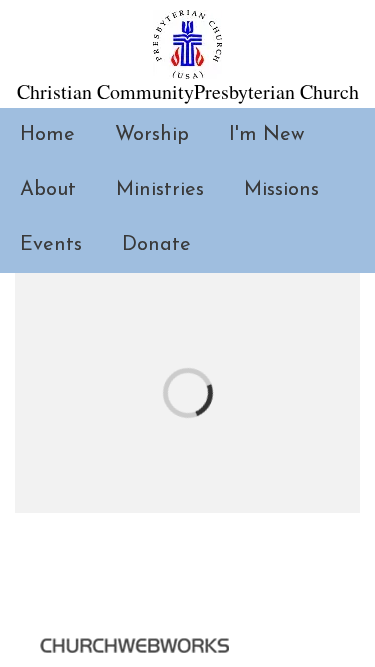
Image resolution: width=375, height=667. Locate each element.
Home (47, 135)
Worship (152, 135)
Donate (156, 245)
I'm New (266, 135)
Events (51, 245)
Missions (281, 190)
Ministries (160, 190)
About (48, 190)
